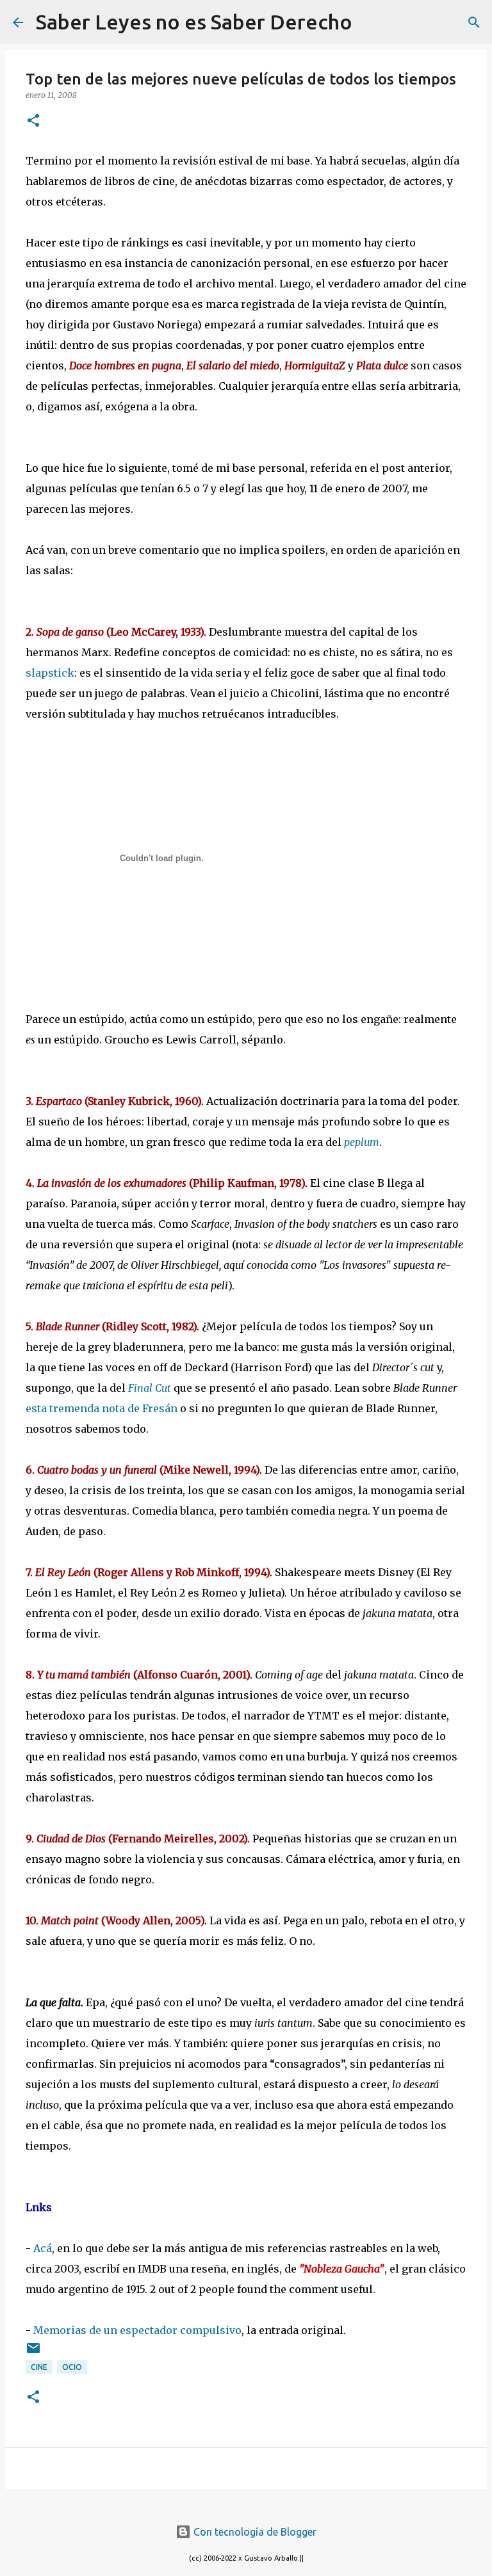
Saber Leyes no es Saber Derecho (194, 22)
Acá (43, 2248)
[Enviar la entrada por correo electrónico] (33, 2353)
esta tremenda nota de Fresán (102, 1408)
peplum (362, 1142)
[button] (33, 121)
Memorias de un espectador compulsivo (137, 2330)
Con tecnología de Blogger (254, 2532)
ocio (72, 2367)
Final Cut (150, 1388)
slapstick (50, 673)
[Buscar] (370, 22)
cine (39, 2367)
